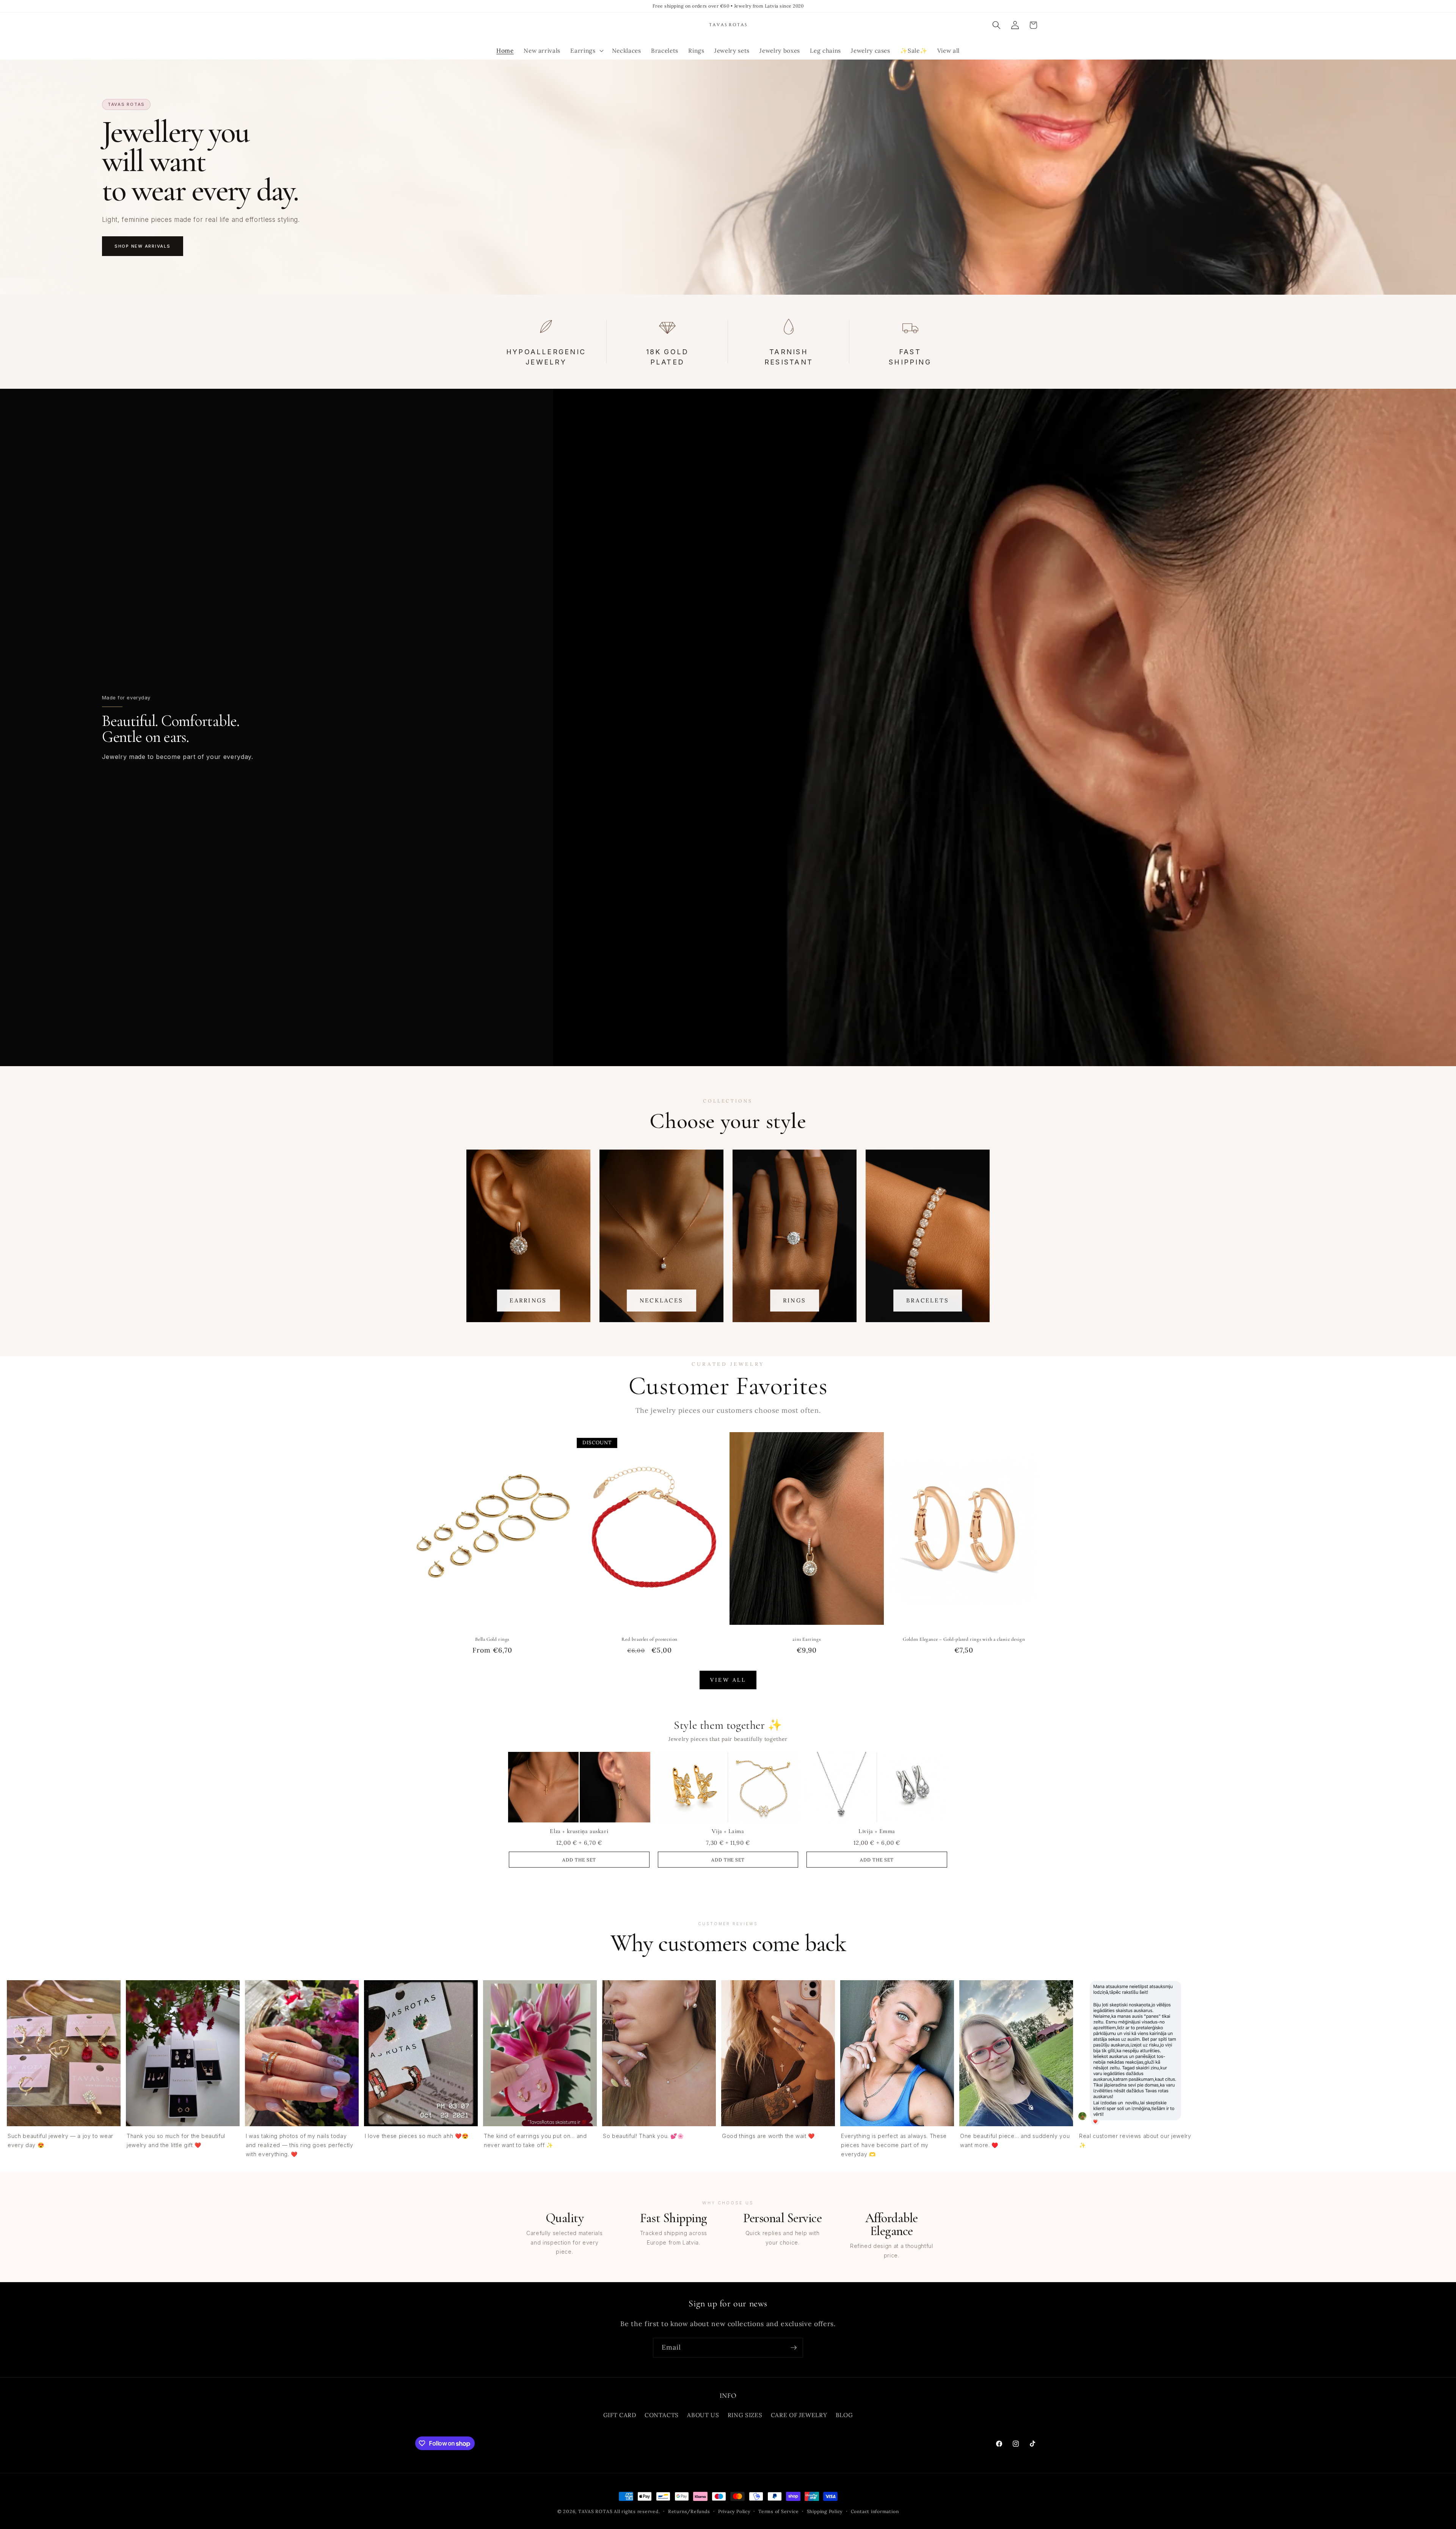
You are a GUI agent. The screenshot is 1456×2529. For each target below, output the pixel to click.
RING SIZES (745, 2415)
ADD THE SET (579, 1860)
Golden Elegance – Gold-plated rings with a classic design (964, 1639)
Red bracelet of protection (650, 1639)
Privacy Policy (734, 2511)
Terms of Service (778, 2511)
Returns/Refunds (689, 2511)
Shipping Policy (825, 2511)
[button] (586, 51)
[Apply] (794, 2348)
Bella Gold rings (492, 1639)
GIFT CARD (620, 2415)
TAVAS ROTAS (595, 2511)
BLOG (844, 2415)
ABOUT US (703, 2415)
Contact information (875, 2511)
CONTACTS (662, 2415)
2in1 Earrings (806, 1639)
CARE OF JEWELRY (799, 2415)
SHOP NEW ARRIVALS (143, 246)
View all (728, 1680)
